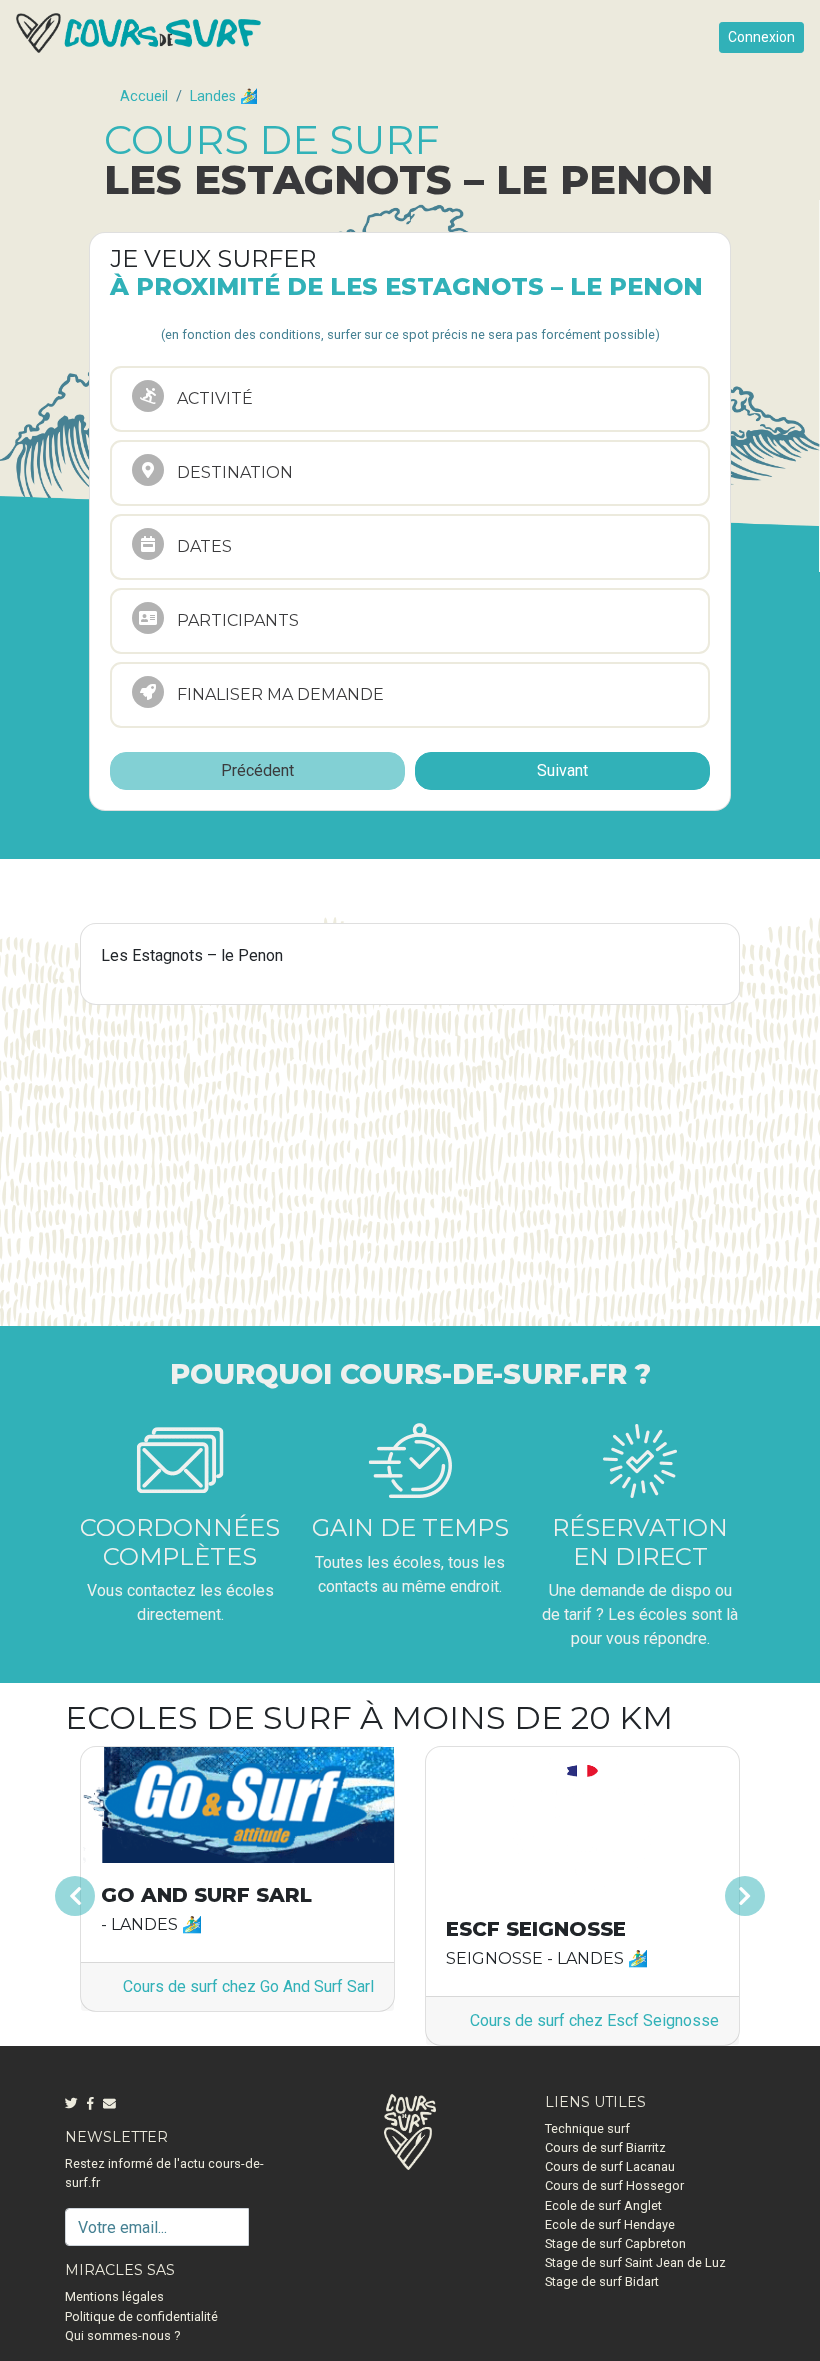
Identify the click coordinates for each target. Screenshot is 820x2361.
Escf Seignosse (536, 1929)
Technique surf (587, 2128)
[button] (117, 1896)
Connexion (761, 37)
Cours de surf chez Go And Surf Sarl (248, 1986)
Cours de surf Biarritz (605, 2147)
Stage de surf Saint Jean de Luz (635, 2262)
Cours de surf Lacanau (610, 2166)
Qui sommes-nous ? (122, 2335)
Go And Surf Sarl (206, 1895)
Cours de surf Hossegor (614, 2185)
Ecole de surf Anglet (603, 2205)
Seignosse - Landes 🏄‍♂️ (547, 1958)
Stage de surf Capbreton (615, 2243)
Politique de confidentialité (141, 2316)
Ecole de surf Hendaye (610, 2224)
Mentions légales (114, 2296)
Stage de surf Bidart (602, 2281)
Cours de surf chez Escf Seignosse (594, 2020)
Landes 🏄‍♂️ (224, 96)
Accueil (144, 96)
